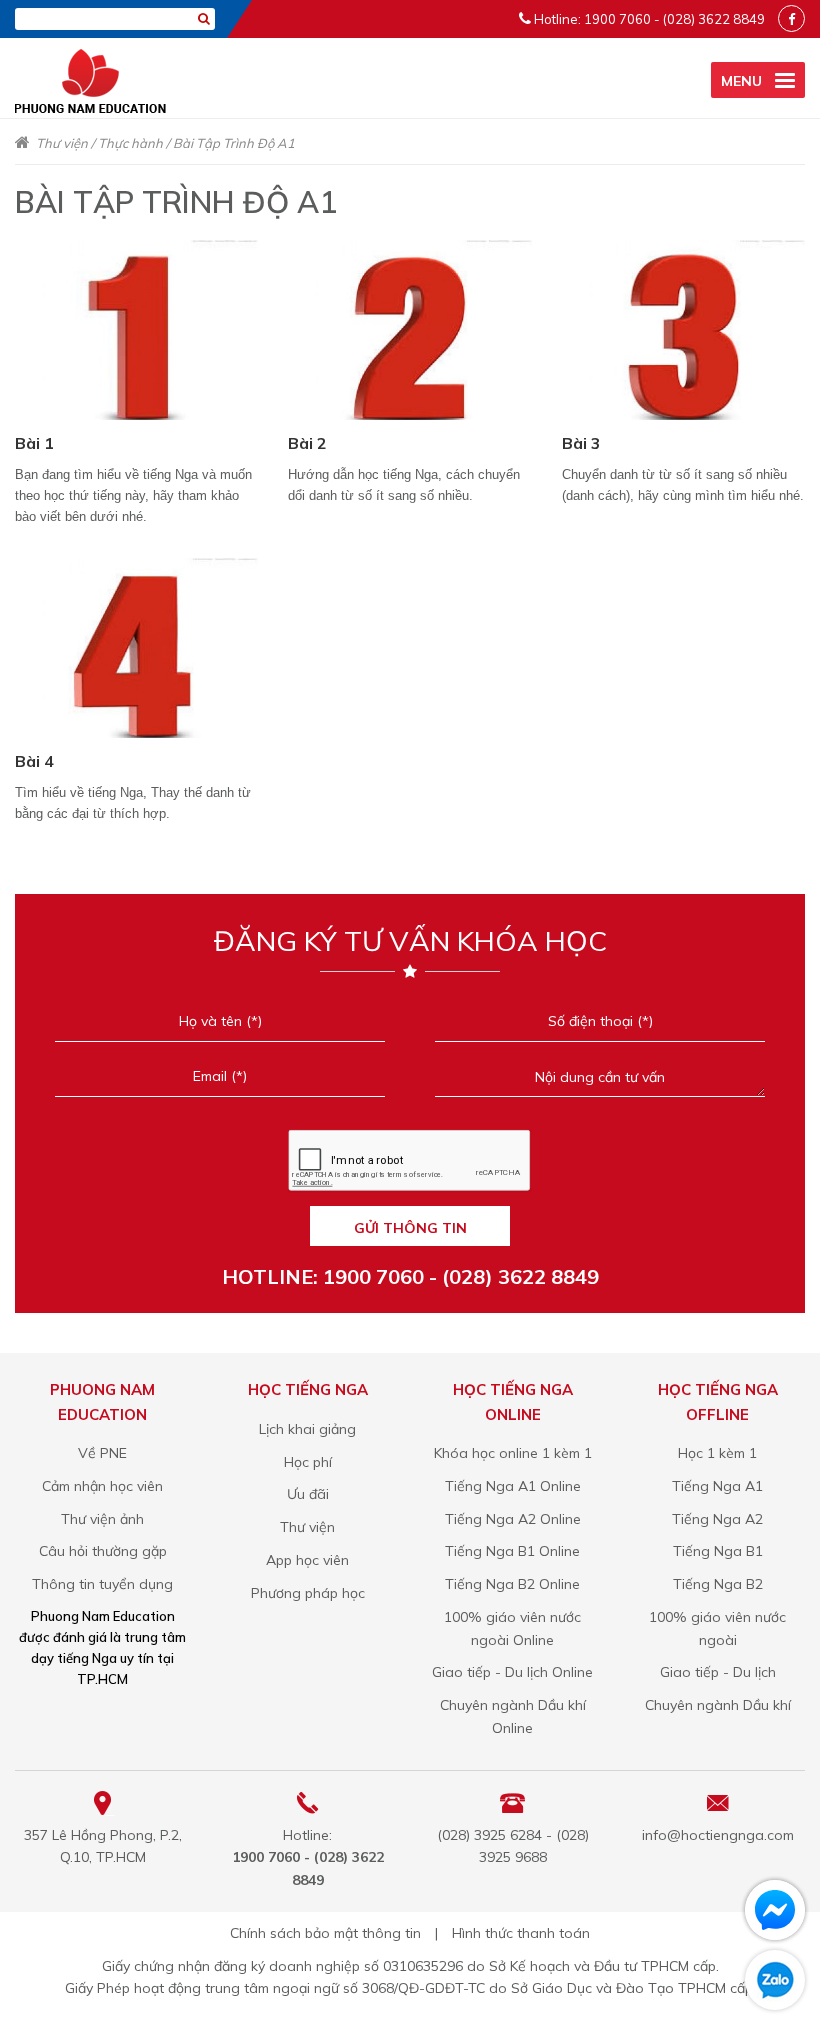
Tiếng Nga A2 (717, 1519)
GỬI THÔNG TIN (410, 1228)
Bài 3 (581, 443)
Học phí (308, 1462)
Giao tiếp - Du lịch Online (512, 1672)
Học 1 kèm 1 (717, 1453)
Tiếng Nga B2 (718, 1584)
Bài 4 (34, 761)
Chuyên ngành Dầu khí (718, 1705)
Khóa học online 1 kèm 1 (513, 1453)
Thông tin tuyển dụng (102, 1584)
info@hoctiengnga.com (718, 1835)
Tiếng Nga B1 (718, 1551)
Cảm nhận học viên (102, 1486)
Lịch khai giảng (307, 1429)
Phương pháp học (308, 1593)
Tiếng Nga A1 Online (513, 1486)
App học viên (307, 1560)
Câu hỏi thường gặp (103, 1551)
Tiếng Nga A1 (717, 1486)
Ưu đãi (308, 1494)
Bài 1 (34, 443)
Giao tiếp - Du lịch (718, 1672)
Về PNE (102, 1453)
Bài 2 (307, 443)
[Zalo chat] (775, 1980)
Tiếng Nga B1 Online (512, 1551)
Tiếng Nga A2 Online (513, 1519)
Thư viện (62, 143)
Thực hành (130, 143)
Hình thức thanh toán (521, 1933)
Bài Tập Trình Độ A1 (234, 143)
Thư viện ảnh (102, 1519)
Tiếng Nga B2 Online (512, 1584)
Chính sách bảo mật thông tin (325, 1933)
